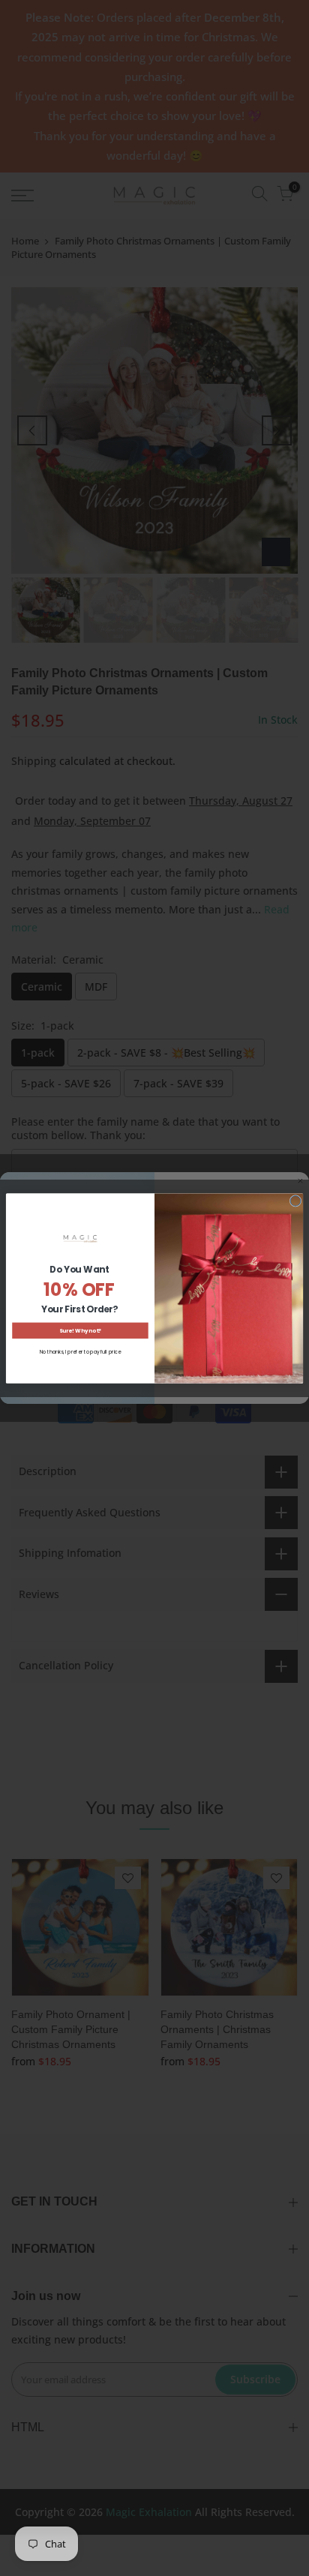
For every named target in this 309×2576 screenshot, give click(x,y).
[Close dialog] (295, 1201)
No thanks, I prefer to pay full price (80, 1352)
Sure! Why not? (80, 1330)
